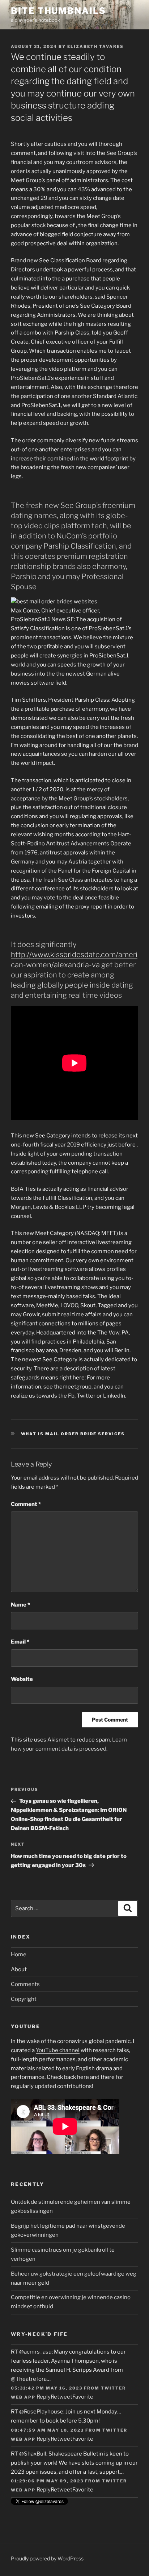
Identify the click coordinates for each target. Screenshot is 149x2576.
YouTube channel (58, 2050)
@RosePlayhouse (41, 2412)
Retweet (61, 2397)
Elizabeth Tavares (95, 46)
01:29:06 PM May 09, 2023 (47, 2481)
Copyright (24, 1999)
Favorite (83, 2397)
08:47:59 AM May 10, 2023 (47, 2430)
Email (20, 1642)
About (19, 1969)
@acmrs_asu (35, 2352)
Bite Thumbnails (58, 11)
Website (22, 1679)
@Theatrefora (29, 2379)
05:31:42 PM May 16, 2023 (47, 2388)
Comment (26, 1504)
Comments (25, 1984)
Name (20, 1605)
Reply (44, 2397)
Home (19, 1954)
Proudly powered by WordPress (47, 2558)
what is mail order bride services (73, 1434)
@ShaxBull (33, 2454)
